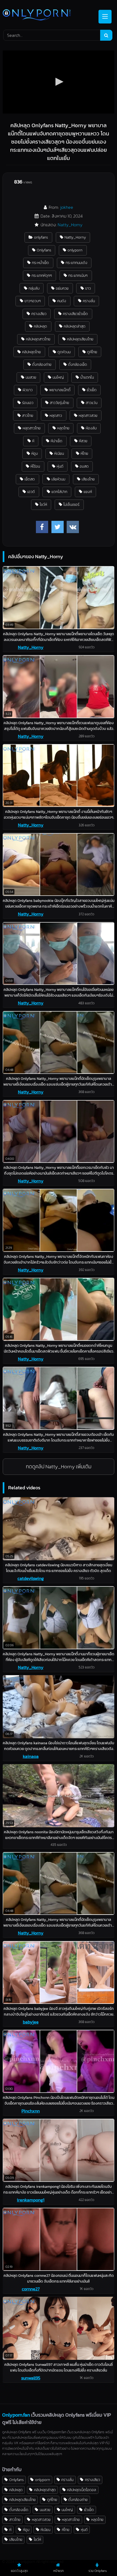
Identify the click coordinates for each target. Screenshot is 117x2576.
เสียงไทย (88, 479)
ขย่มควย (62, 288)
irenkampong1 (31, 2200)
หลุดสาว (56, 415)
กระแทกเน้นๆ (78, 275)
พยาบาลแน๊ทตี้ (60, 390)
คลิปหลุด (40, 326)
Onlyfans (44, 250)
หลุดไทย (63, 428)
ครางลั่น (89, 301)
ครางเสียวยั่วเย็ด (75, 314)
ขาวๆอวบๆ (33, 301)
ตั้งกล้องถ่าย (42, 364)
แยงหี (88, 492)
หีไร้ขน (35, 466)
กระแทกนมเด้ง (76, 263)
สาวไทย (28, 415)
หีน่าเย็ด (56, 441)
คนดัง (62, 301)
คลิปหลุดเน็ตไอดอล (81, 2490)
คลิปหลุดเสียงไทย (80, 339)
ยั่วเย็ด (92, 390)
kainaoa (31, 1756)
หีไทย (84, 453)
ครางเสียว (39, 314)
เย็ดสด (30, 479)
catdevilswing (31, 1578)
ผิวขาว (28, 390)
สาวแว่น (92, 403)
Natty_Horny (70, 225)
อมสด (84, 466)
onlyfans (41, 237)
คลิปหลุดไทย (31, 352)
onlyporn (75, 250)
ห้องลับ (91, 428)
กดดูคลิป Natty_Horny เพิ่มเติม (59, 1467)
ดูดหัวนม (64, 352)
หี (33, 441)
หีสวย (83, 441)
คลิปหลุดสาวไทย (38, 339)
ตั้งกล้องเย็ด (78, 364)
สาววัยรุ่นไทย (59, 403)
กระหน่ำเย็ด (40, 263)
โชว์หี (43, 504)
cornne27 (31, 2289)
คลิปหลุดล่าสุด (75, 326)
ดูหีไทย (92, 352)
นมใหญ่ (58, 377)
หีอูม (35, 453)
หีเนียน (59, 453)
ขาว (88, 288)
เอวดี (31, 492)
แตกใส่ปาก (59, 492)
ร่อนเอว (28, 403)
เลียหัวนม (58, 479)
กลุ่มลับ (34, 288)
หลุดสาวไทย (32, 428)
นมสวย (31, 377)
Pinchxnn (31, 2111)
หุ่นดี (60, 466)
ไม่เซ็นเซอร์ (71, 504)
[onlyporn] (48, 15)
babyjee (31, 2022)
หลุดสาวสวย (88, 415)
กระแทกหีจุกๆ (42, 275)
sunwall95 (31, 2378)
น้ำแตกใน (87, 377)
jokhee (67, 207)
